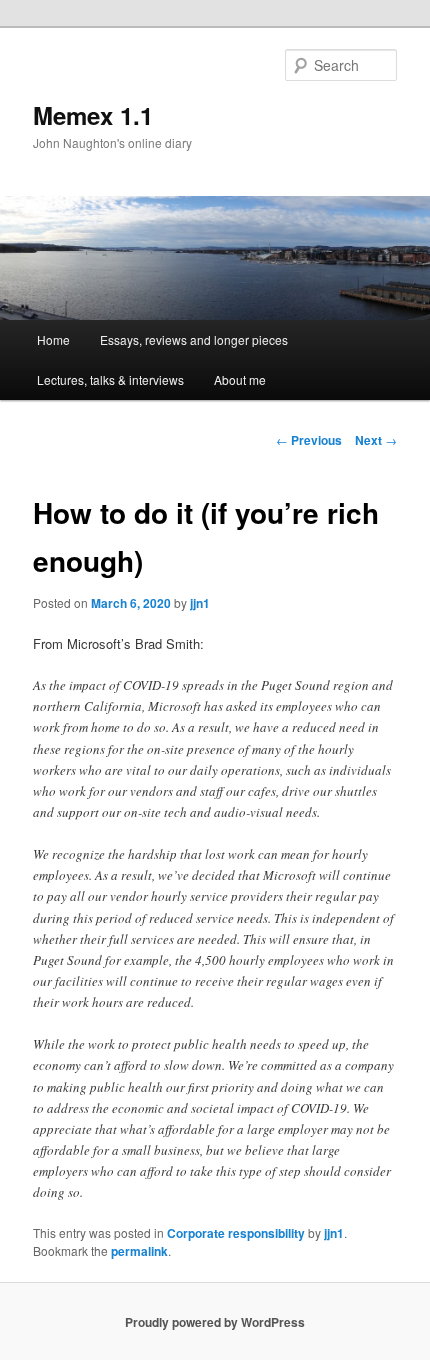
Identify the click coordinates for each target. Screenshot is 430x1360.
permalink (139, 1251)
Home (53, 339)
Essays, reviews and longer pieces (194, 339)
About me (240, 379)
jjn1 (200, 603)
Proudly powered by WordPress (215, 1322)
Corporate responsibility (236, 1233)
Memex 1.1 (93, 115)
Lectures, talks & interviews (110, 379)
